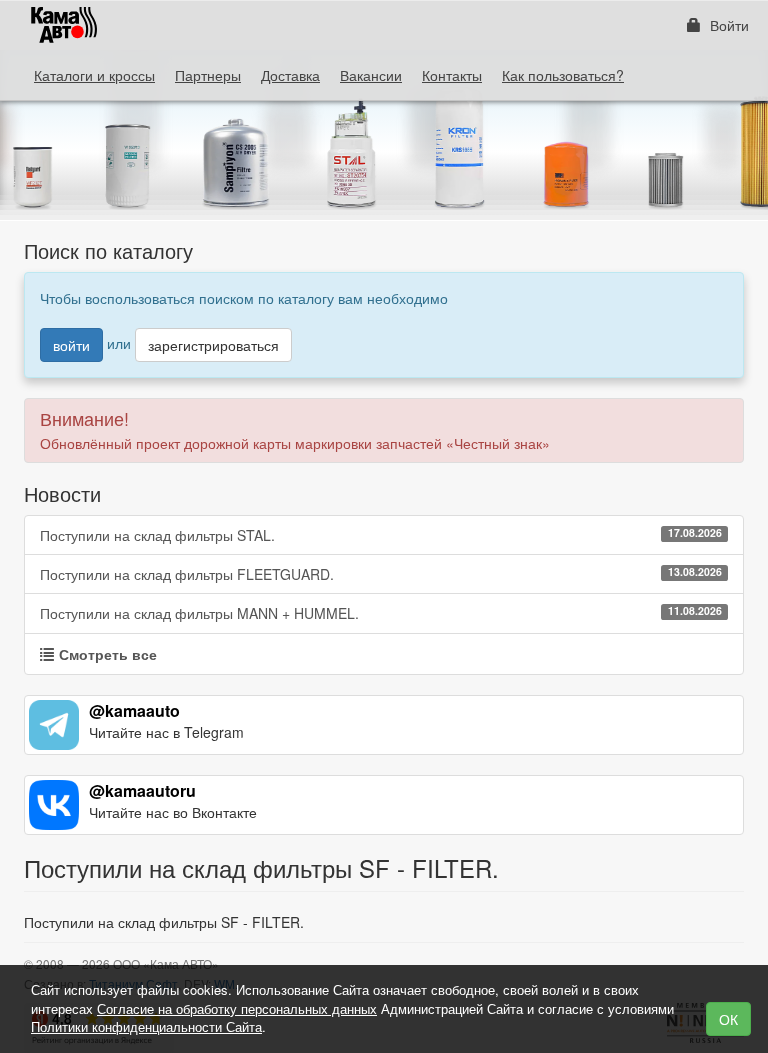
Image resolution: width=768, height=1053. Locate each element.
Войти (727, 25)
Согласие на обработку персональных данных (237, 1008)
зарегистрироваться (213, 345)
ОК (728, 1019)
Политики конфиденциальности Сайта (146, 1026)
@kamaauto (134, 710)
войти (71, 345)
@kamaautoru (142, 790)
